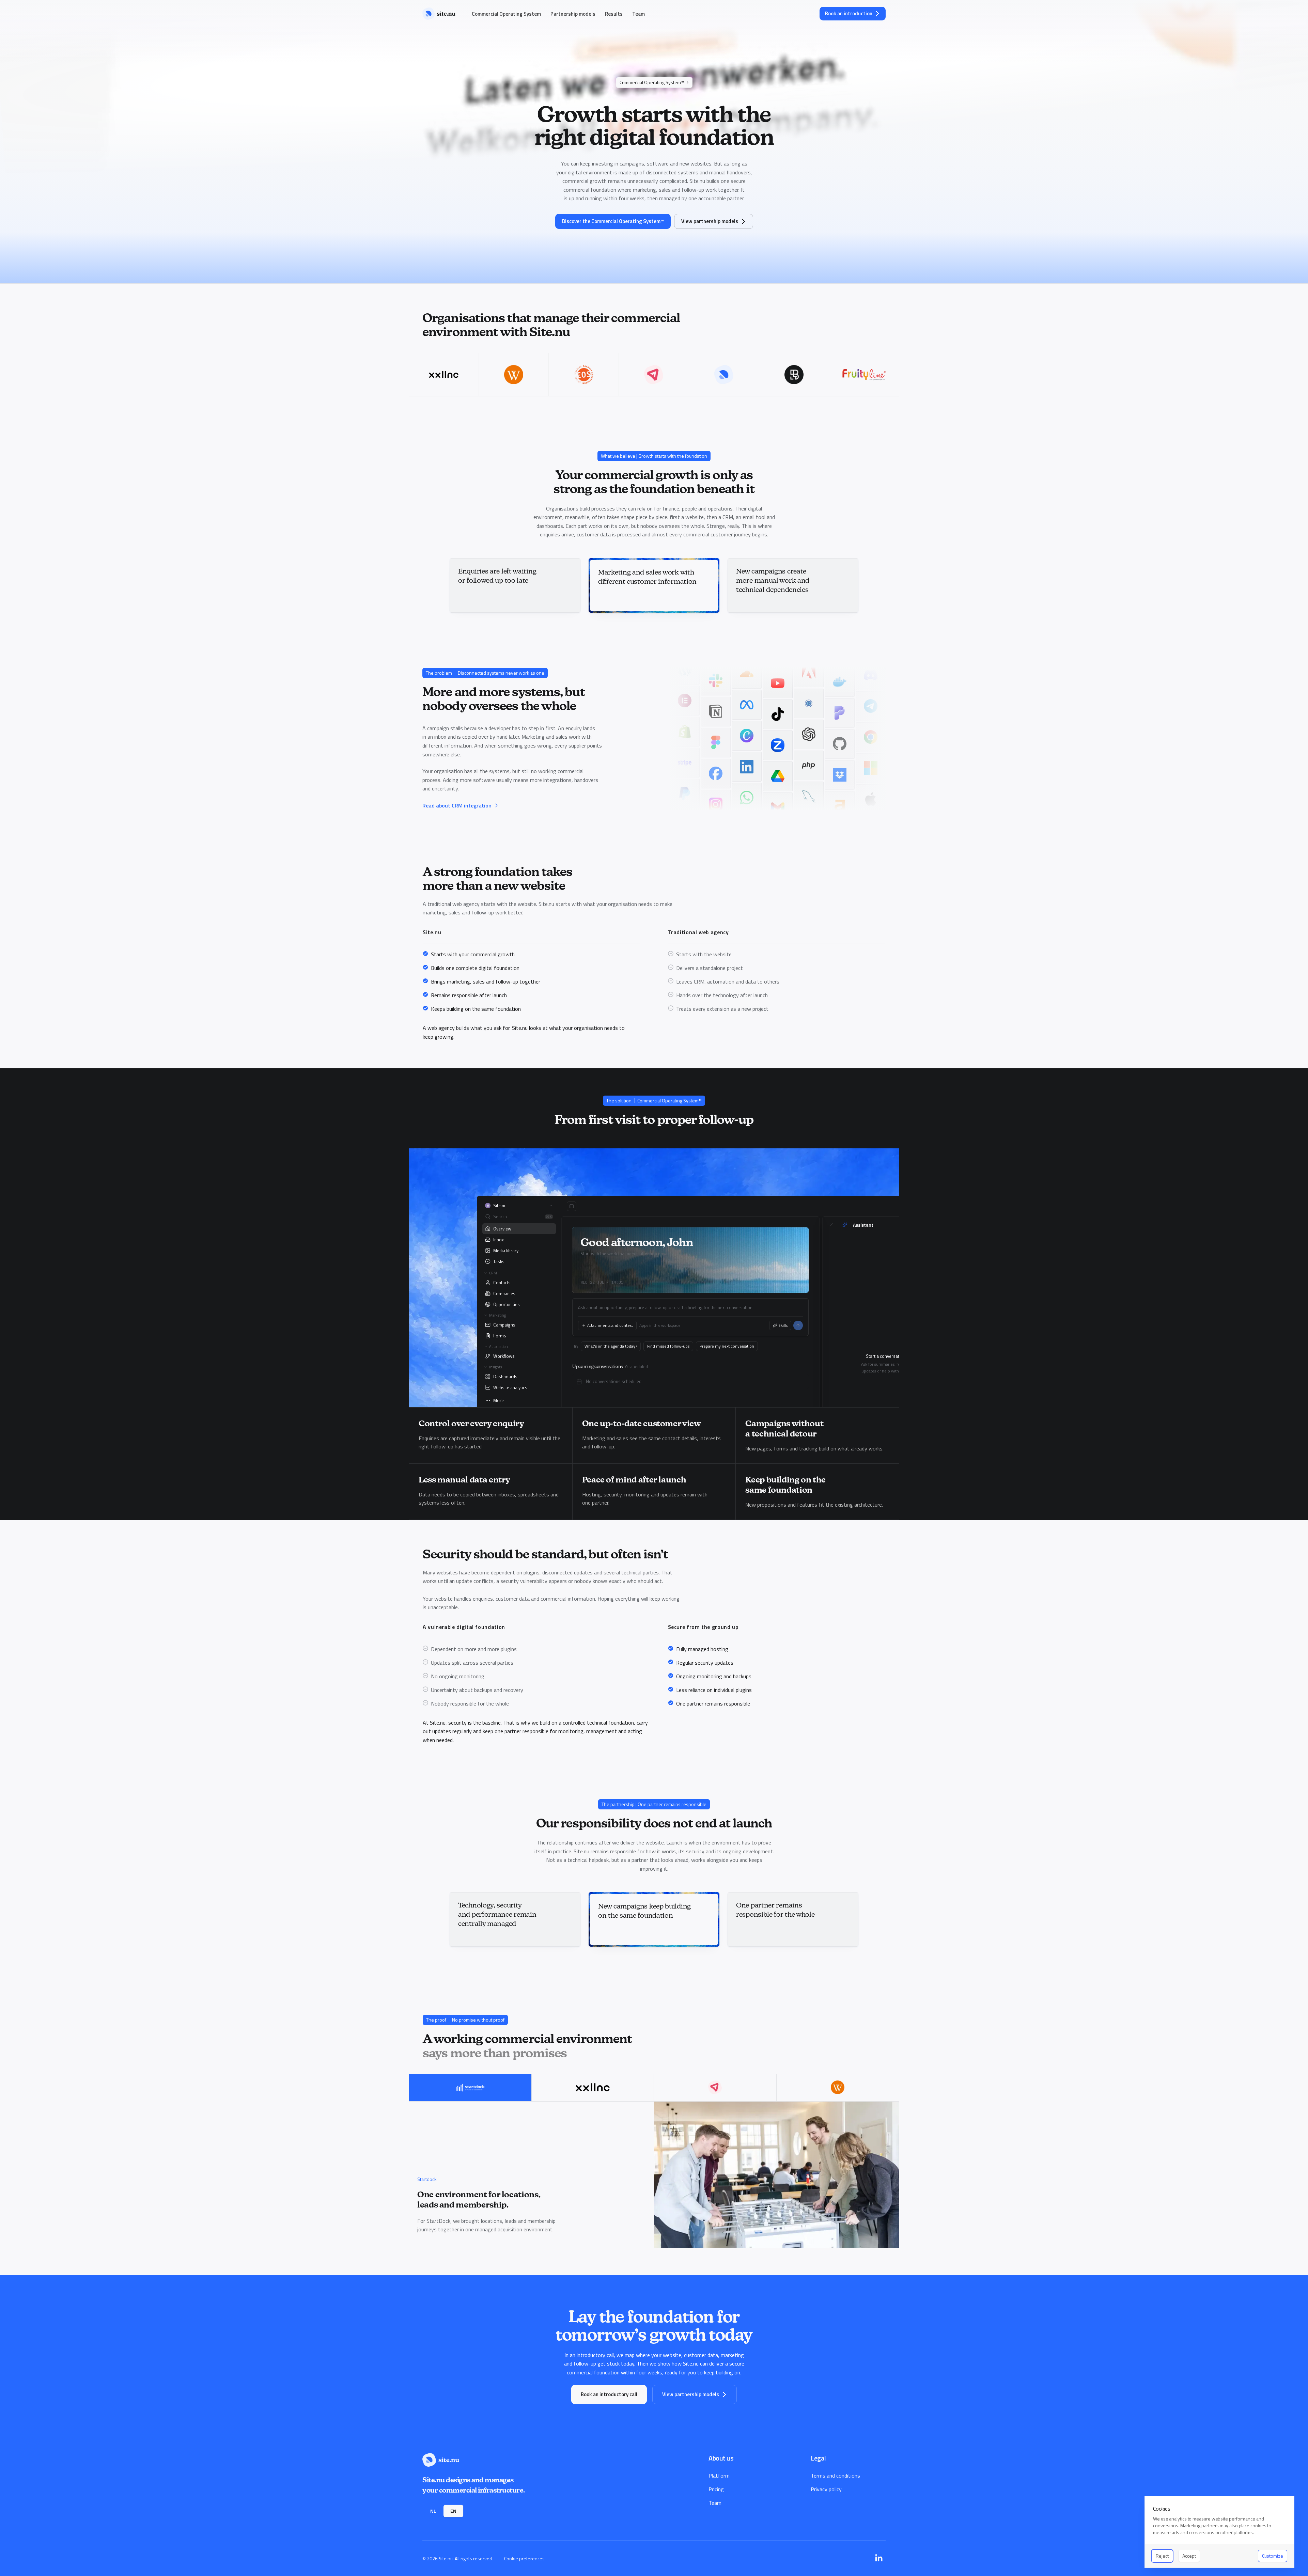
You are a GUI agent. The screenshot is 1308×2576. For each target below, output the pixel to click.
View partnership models (710, 221)
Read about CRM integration (457, 805)
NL (433, 2511)
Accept (1189, 2556)
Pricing (716, 2489)
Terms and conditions (835, 2476)
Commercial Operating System (506, 14)
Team (639, 14)
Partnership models (573, 14)
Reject (1162, 2556)
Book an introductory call (609, 2394)
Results (614, 14)
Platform (719, 2476)
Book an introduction (849, 13)
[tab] (470, 2088)
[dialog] (1219, 2532)
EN (453, 2511)
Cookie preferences (524, 2558)
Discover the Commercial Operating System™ (613, 221)
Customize (1273, 2556)
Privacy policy (826, 2489)
